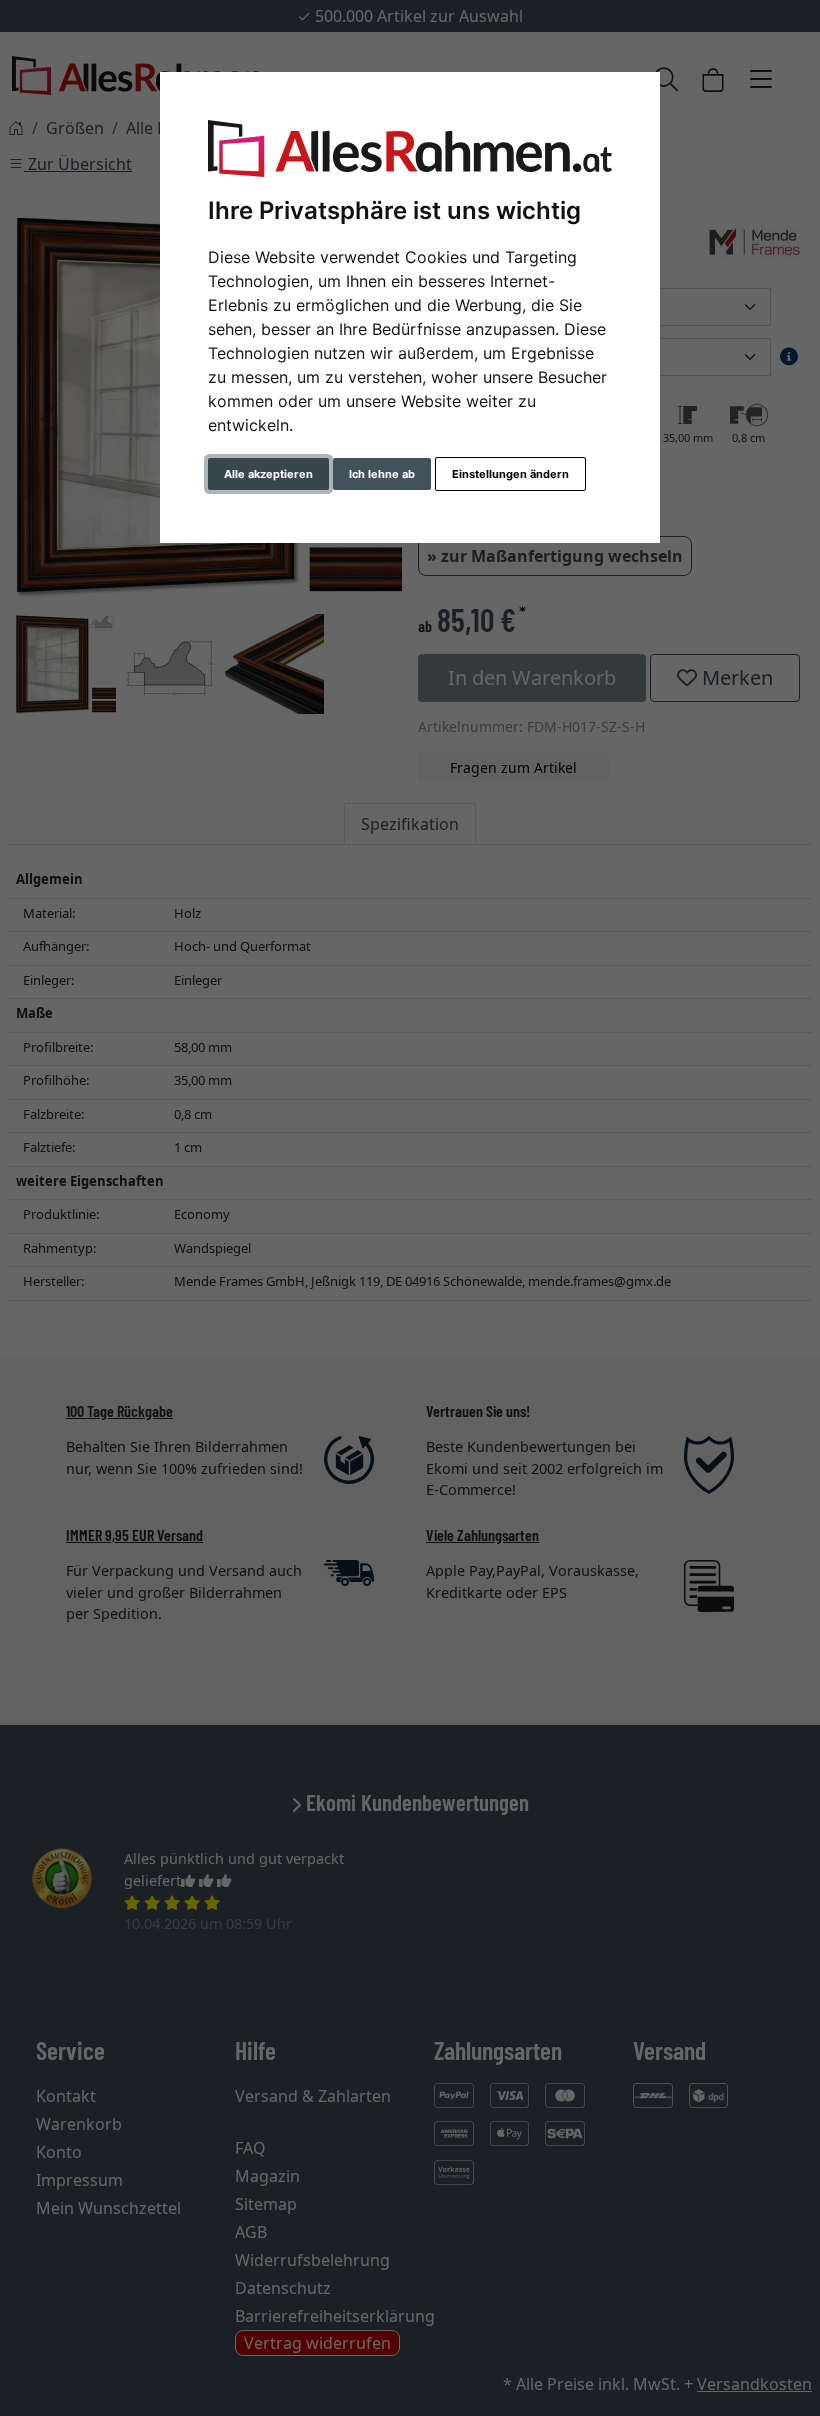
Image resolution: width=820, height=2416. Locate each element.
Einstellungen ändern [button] (510, 474)
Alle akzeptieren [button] (268, 474)
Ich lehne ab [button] (382, 474)
